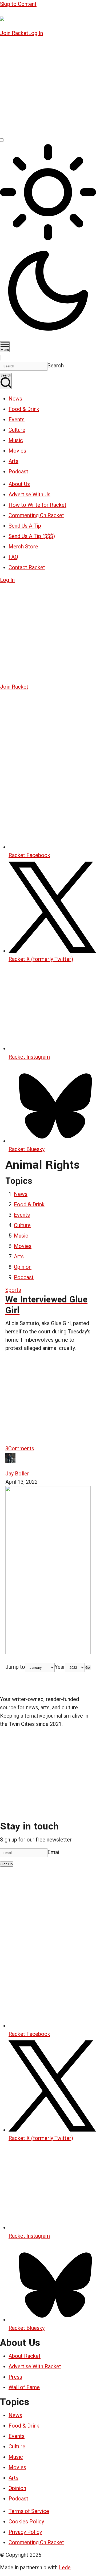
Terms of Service (29, 2511)
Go (88, 1668)
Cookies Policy (26, 2522)
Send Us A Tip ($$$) (32, 536)
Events (17, 419)
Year (60, 1667)
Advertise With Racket (35, 2366)
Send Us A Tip (25, 526)
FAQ (13, 557)
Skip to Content (18, 4)
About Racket (25, 2356)
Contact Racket (27, 567)
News (15, 399)
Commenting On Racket (36, 515)
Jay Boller (17, 1474)
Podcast (18, 472)
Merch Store (23, 547)
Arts (13, 461)
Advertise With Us (29, 494)
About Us (19, 484)
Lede (65, 2567)
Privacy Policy (25, 2532)
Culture (17, 430)
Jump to (15, 1667)
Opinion (23, 1267)
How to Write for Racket (37, 505)
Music (16, 440)
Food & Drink (24, 409)
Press (15, 2377)
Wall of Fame (24, 2387)
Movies (17, 451)
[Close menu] (1, 358)
